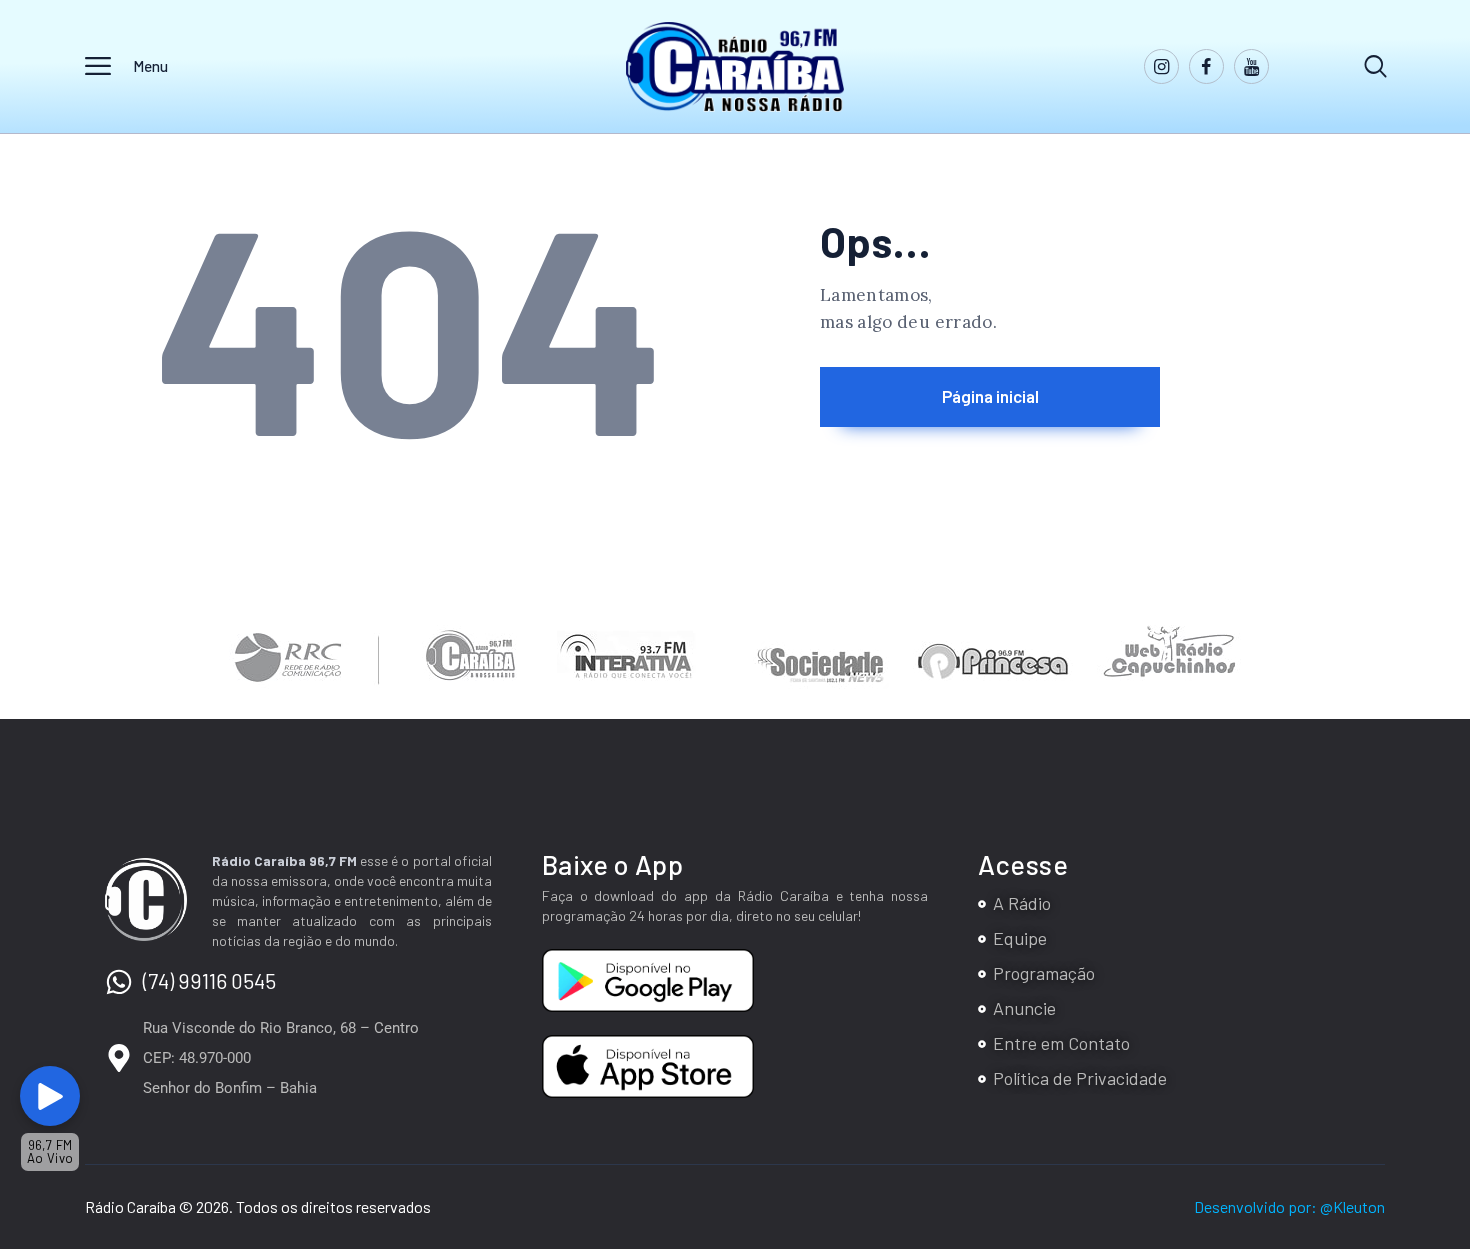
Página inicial (990, 396)
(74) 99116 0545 (209, 980)
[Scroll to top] (1433, 1084)
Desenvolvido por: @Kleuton (1289, 1206)
